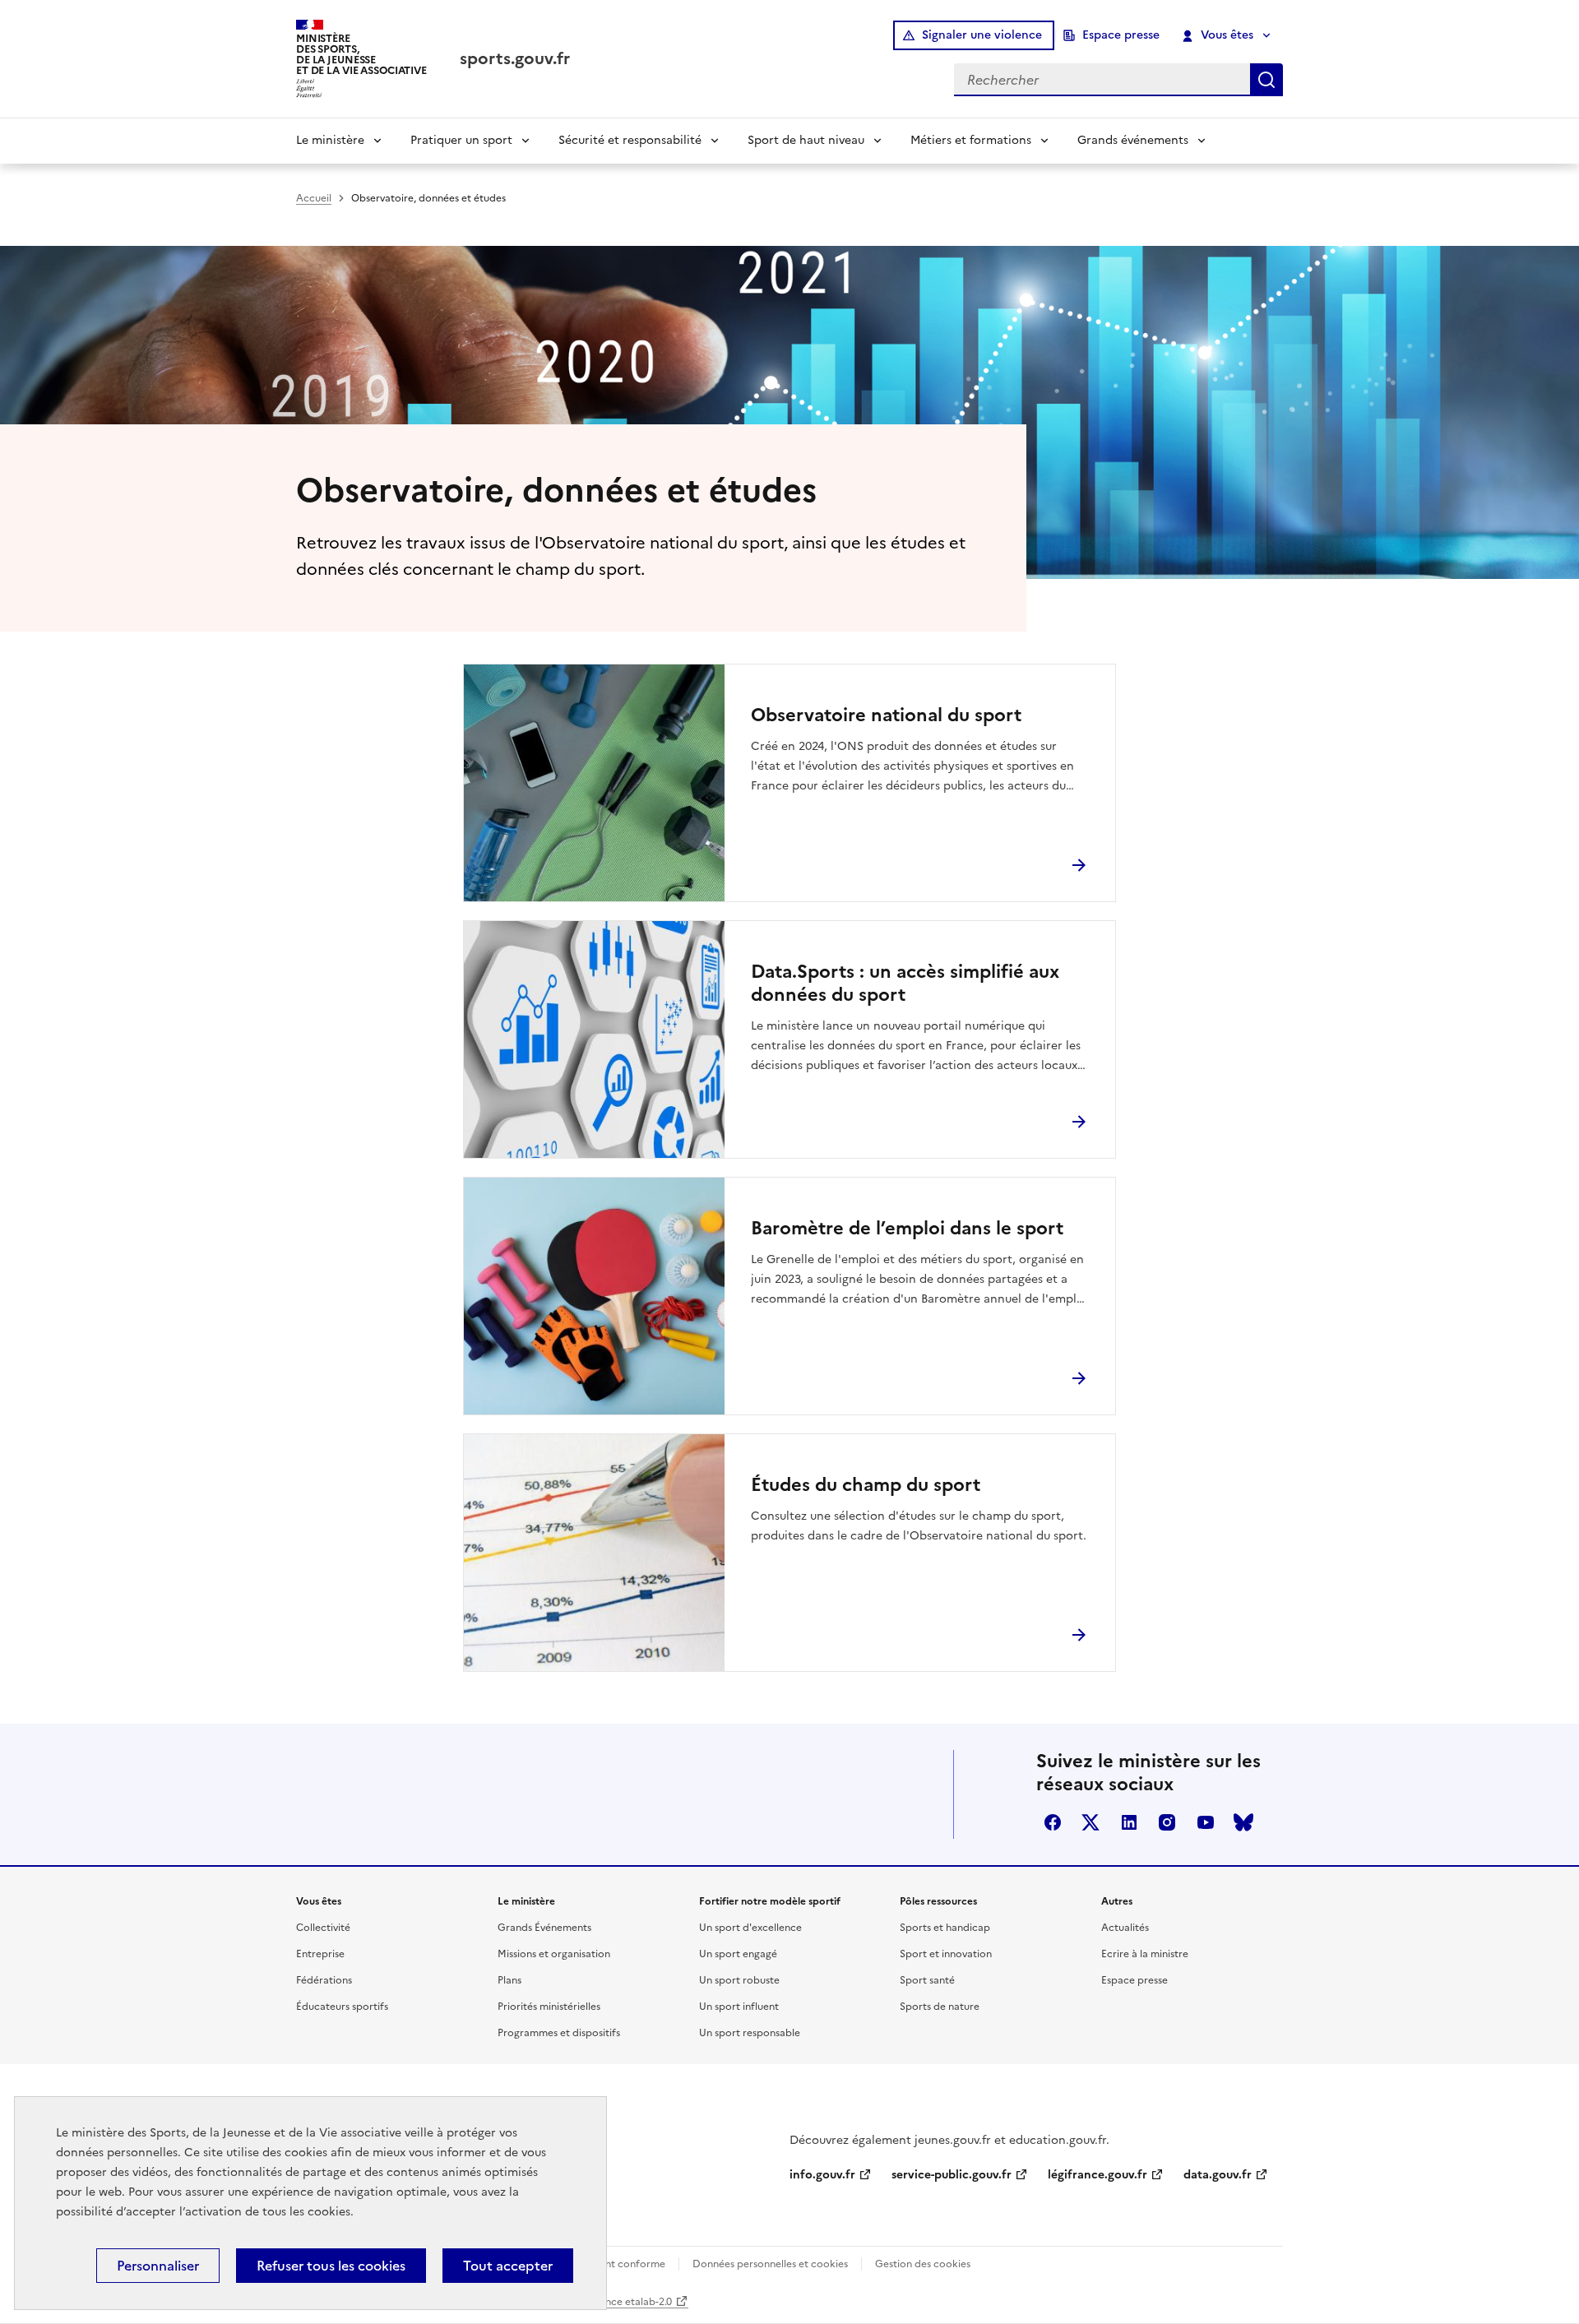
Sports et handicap (945, 1928)
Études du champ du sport (866, 1485)
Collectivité (323, 1928)
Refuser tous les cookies (331, 2266)
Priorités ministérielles (549, 2007)
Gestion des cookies (923, 2264)
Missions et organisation (554, 1954)
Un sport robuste (739, 1980)
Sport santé (927, 1980)
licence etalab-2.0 (630, 2302)
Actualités (1125, 1928)
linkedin (1129, 1822)
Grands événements (1133, 140)
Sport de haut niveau (806, 140)
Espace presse (1121, 35)
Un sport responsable (750, 2033)
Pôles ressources (938, 1901)
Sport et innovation (946, 1954)
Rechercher (1266, 80)
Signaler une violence (982, 35)
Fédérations (324, 1980)
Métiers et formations (971, 140)
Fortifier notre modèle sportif (770, 1901)
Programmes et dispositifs (559, 2033)
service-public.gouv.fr (952, 2175)
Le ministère (330, 140)
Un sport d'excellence (750, 1928)
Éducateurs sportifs (342, 2007)
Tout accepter (508, 2266)
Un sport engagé (738, 1954)
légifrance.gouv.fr (1097, 2175)
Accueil (314, 198)
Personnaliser (158, 2266)
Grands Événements (544, 1928)
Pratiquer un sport (461, 140)
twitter (1090, 1822)
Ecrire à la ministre (1145, 1954)
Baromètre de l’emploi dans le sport (907, 1229)
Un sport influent (739, 2007)
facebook (1053, 1822)
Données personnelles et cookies (770, 2264)
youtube (1206, 1822)
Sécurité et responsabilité (630, 140)
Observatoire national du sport (886, 715)
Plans (509, 1980)
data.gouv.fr (1218, 2175)
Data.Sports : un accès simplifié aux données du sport (905, 984)
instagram (1167, 1822)
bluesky (1243, 1822)
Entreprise (320, 1954)
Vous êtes (1227, 35)
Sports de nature (940, 2007)
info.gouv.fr (822, 2175)
